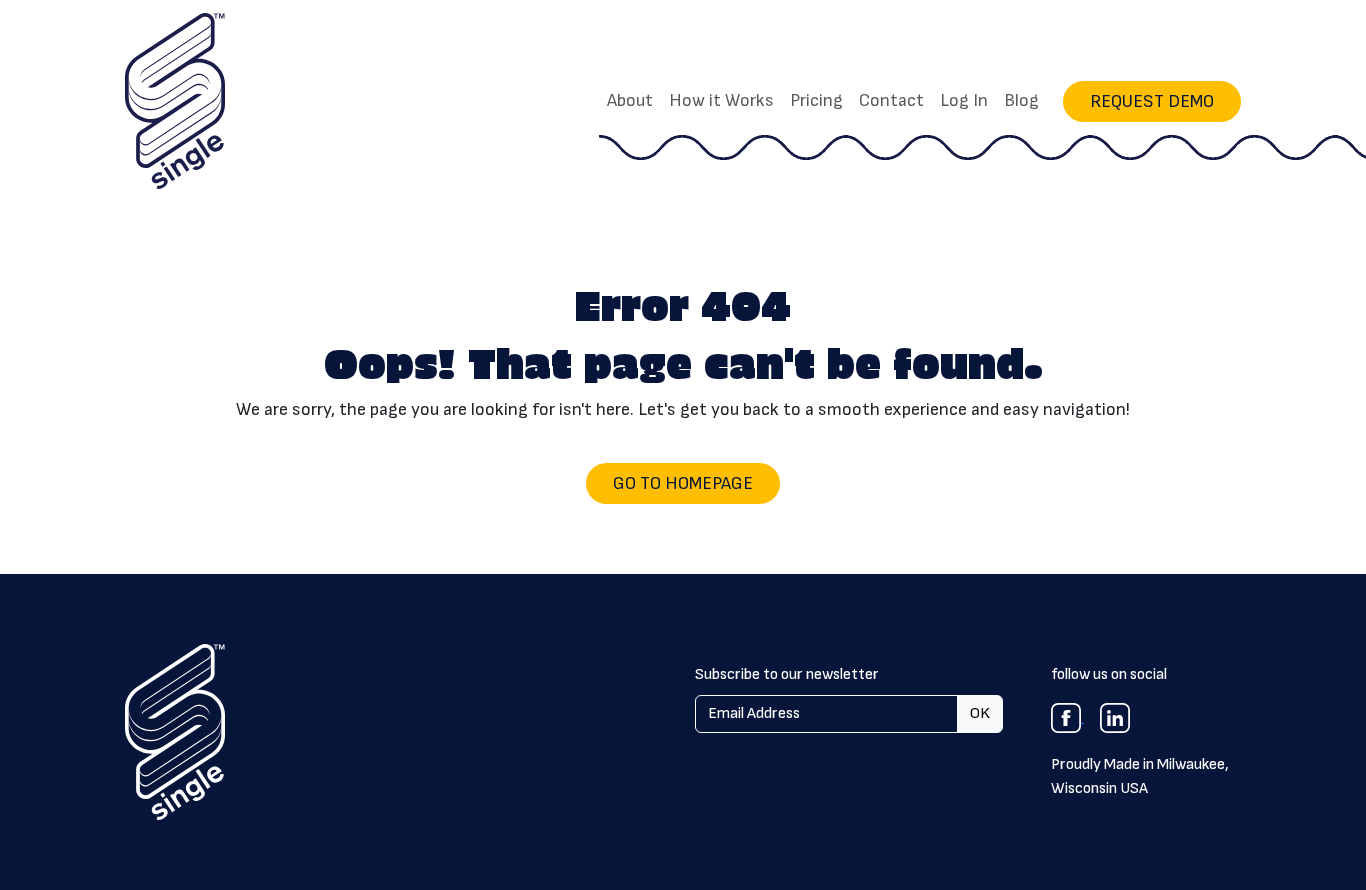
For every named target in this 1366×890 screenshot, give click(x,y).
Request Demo (1152, 101)
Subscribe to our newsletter (787, 674)
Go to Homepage (683, 483)
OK (980, 713)
